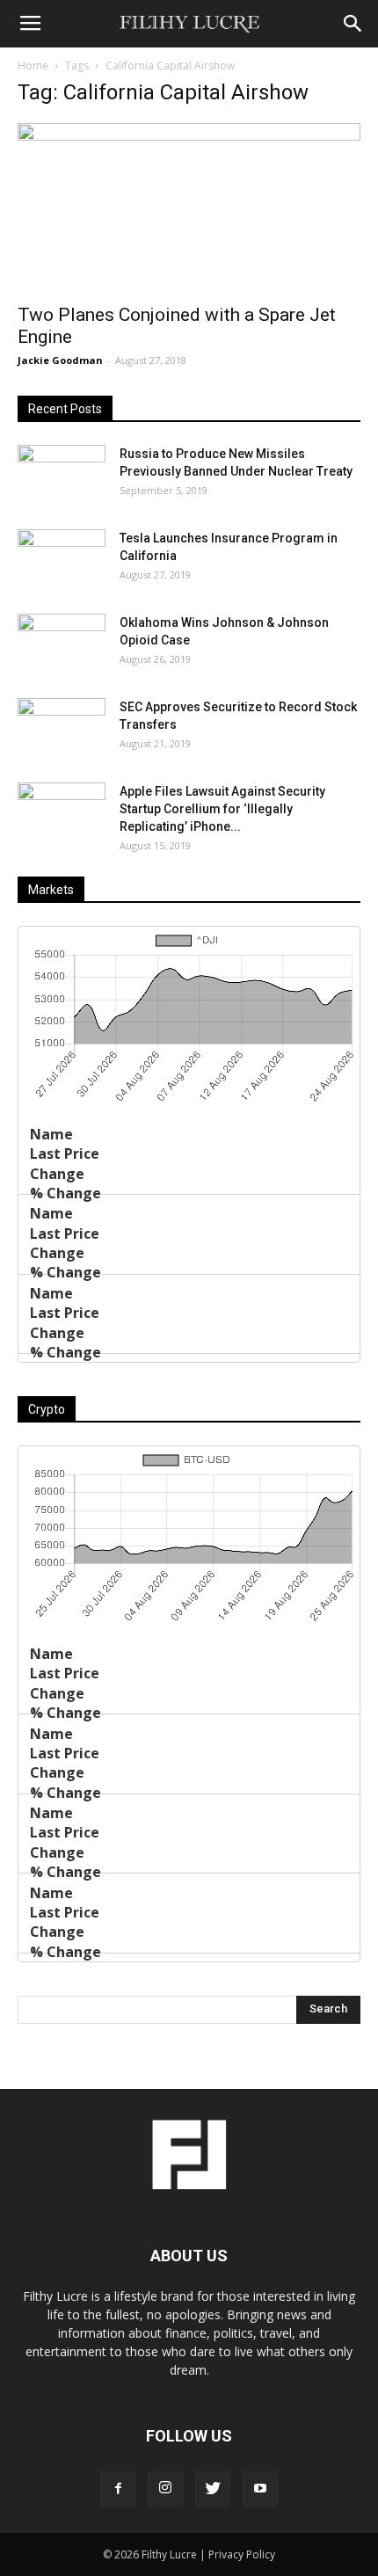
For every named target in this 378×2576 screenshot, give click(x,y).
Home (33, 65)
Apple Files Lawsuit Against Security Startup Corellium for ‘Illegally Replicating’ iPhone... (222, 809)
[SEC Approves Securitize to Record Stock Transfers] (62, 729)
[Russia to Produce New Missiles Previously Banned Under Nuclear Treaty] (62, 476)
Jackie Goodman (60, 360)
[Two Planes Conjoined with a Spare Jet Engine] (189, 208)
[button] (353, 24)
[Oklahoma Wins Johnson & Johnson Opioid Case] (62, 644)
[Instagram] (165, 2489)
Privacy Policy (242, 2554)
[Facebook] (118, 2489)
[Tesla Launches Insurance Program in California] (62, 560)
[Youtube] (260, 2489)
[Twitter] (213, 2489)
